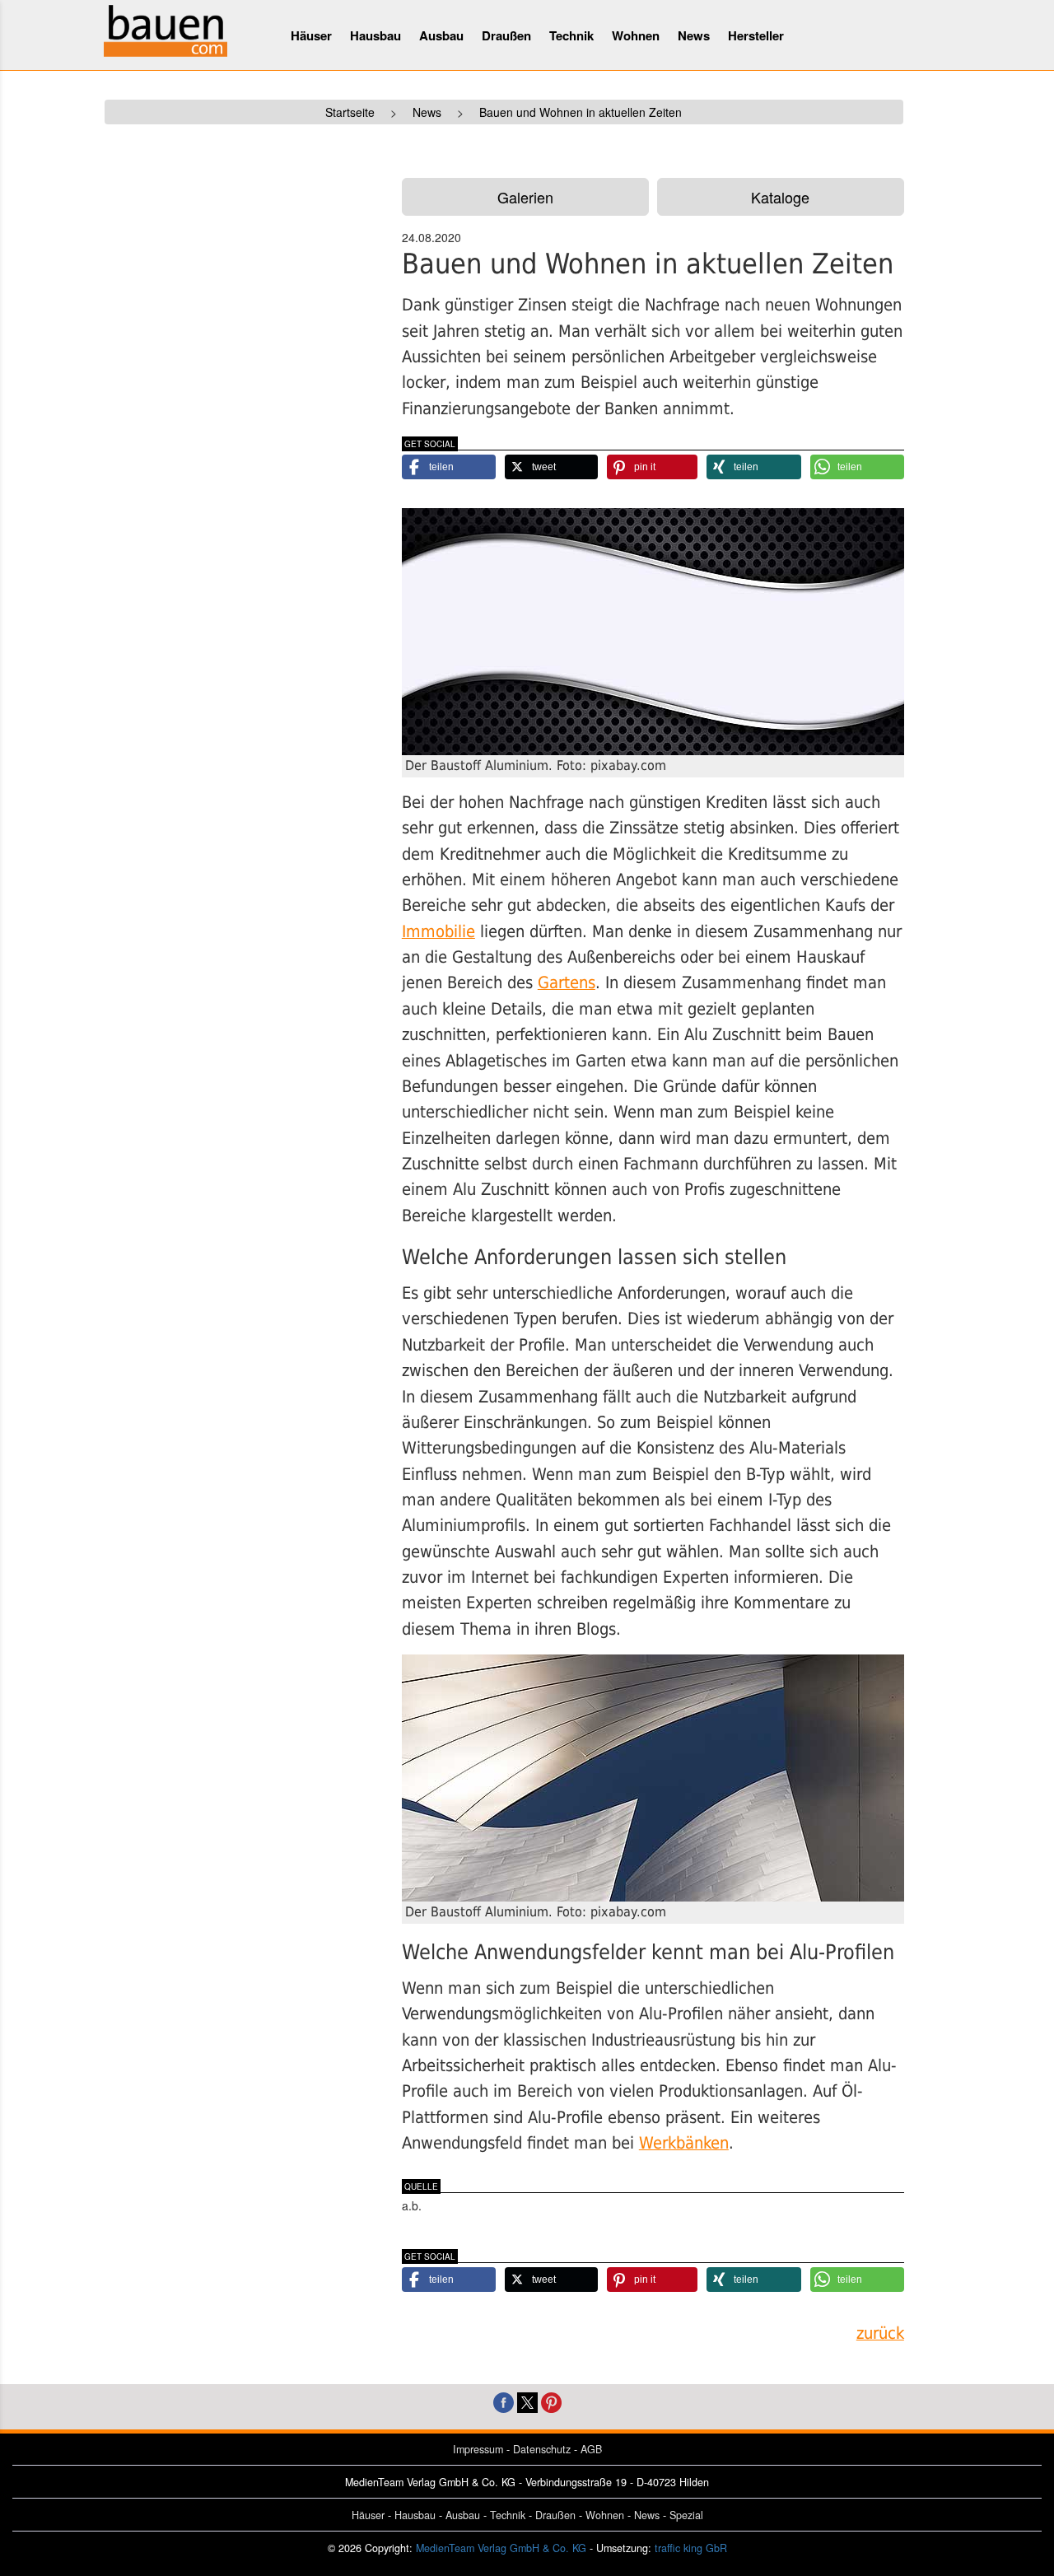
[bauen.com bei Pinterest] (551, 2401)
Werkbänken (684, 2143)
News (694, 35)
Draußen (506, 35)
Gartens (567, 983)
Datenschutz (542, 2449)
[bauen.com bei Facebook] (504, 2401)
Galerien (525, 197)
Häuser (311, 35)
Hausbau (375, 35)
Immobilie (438, 932)
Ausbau (441, 35)
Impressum (478, 2449)
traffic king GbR (691, 2548)
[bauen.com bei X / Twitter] (527, 2401)
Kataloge (780, 197)
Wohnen (636, 35)
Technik (571, 35)
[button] (449, 467)
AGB (591, 2449)
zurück (880, 2333)
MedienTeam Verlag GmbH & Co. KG (501, 2548)
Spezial (686, 2515)
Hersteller (756, 35)
